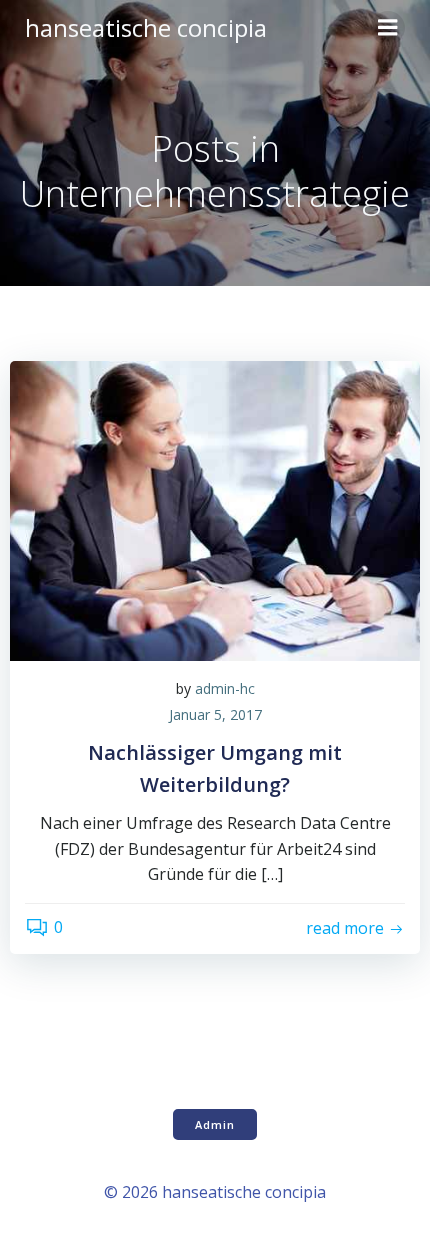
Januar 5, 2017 (215, 714)
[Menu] (388, 28)
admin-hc (225, 688)
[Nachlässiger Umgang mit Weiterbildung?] (215, 509)
